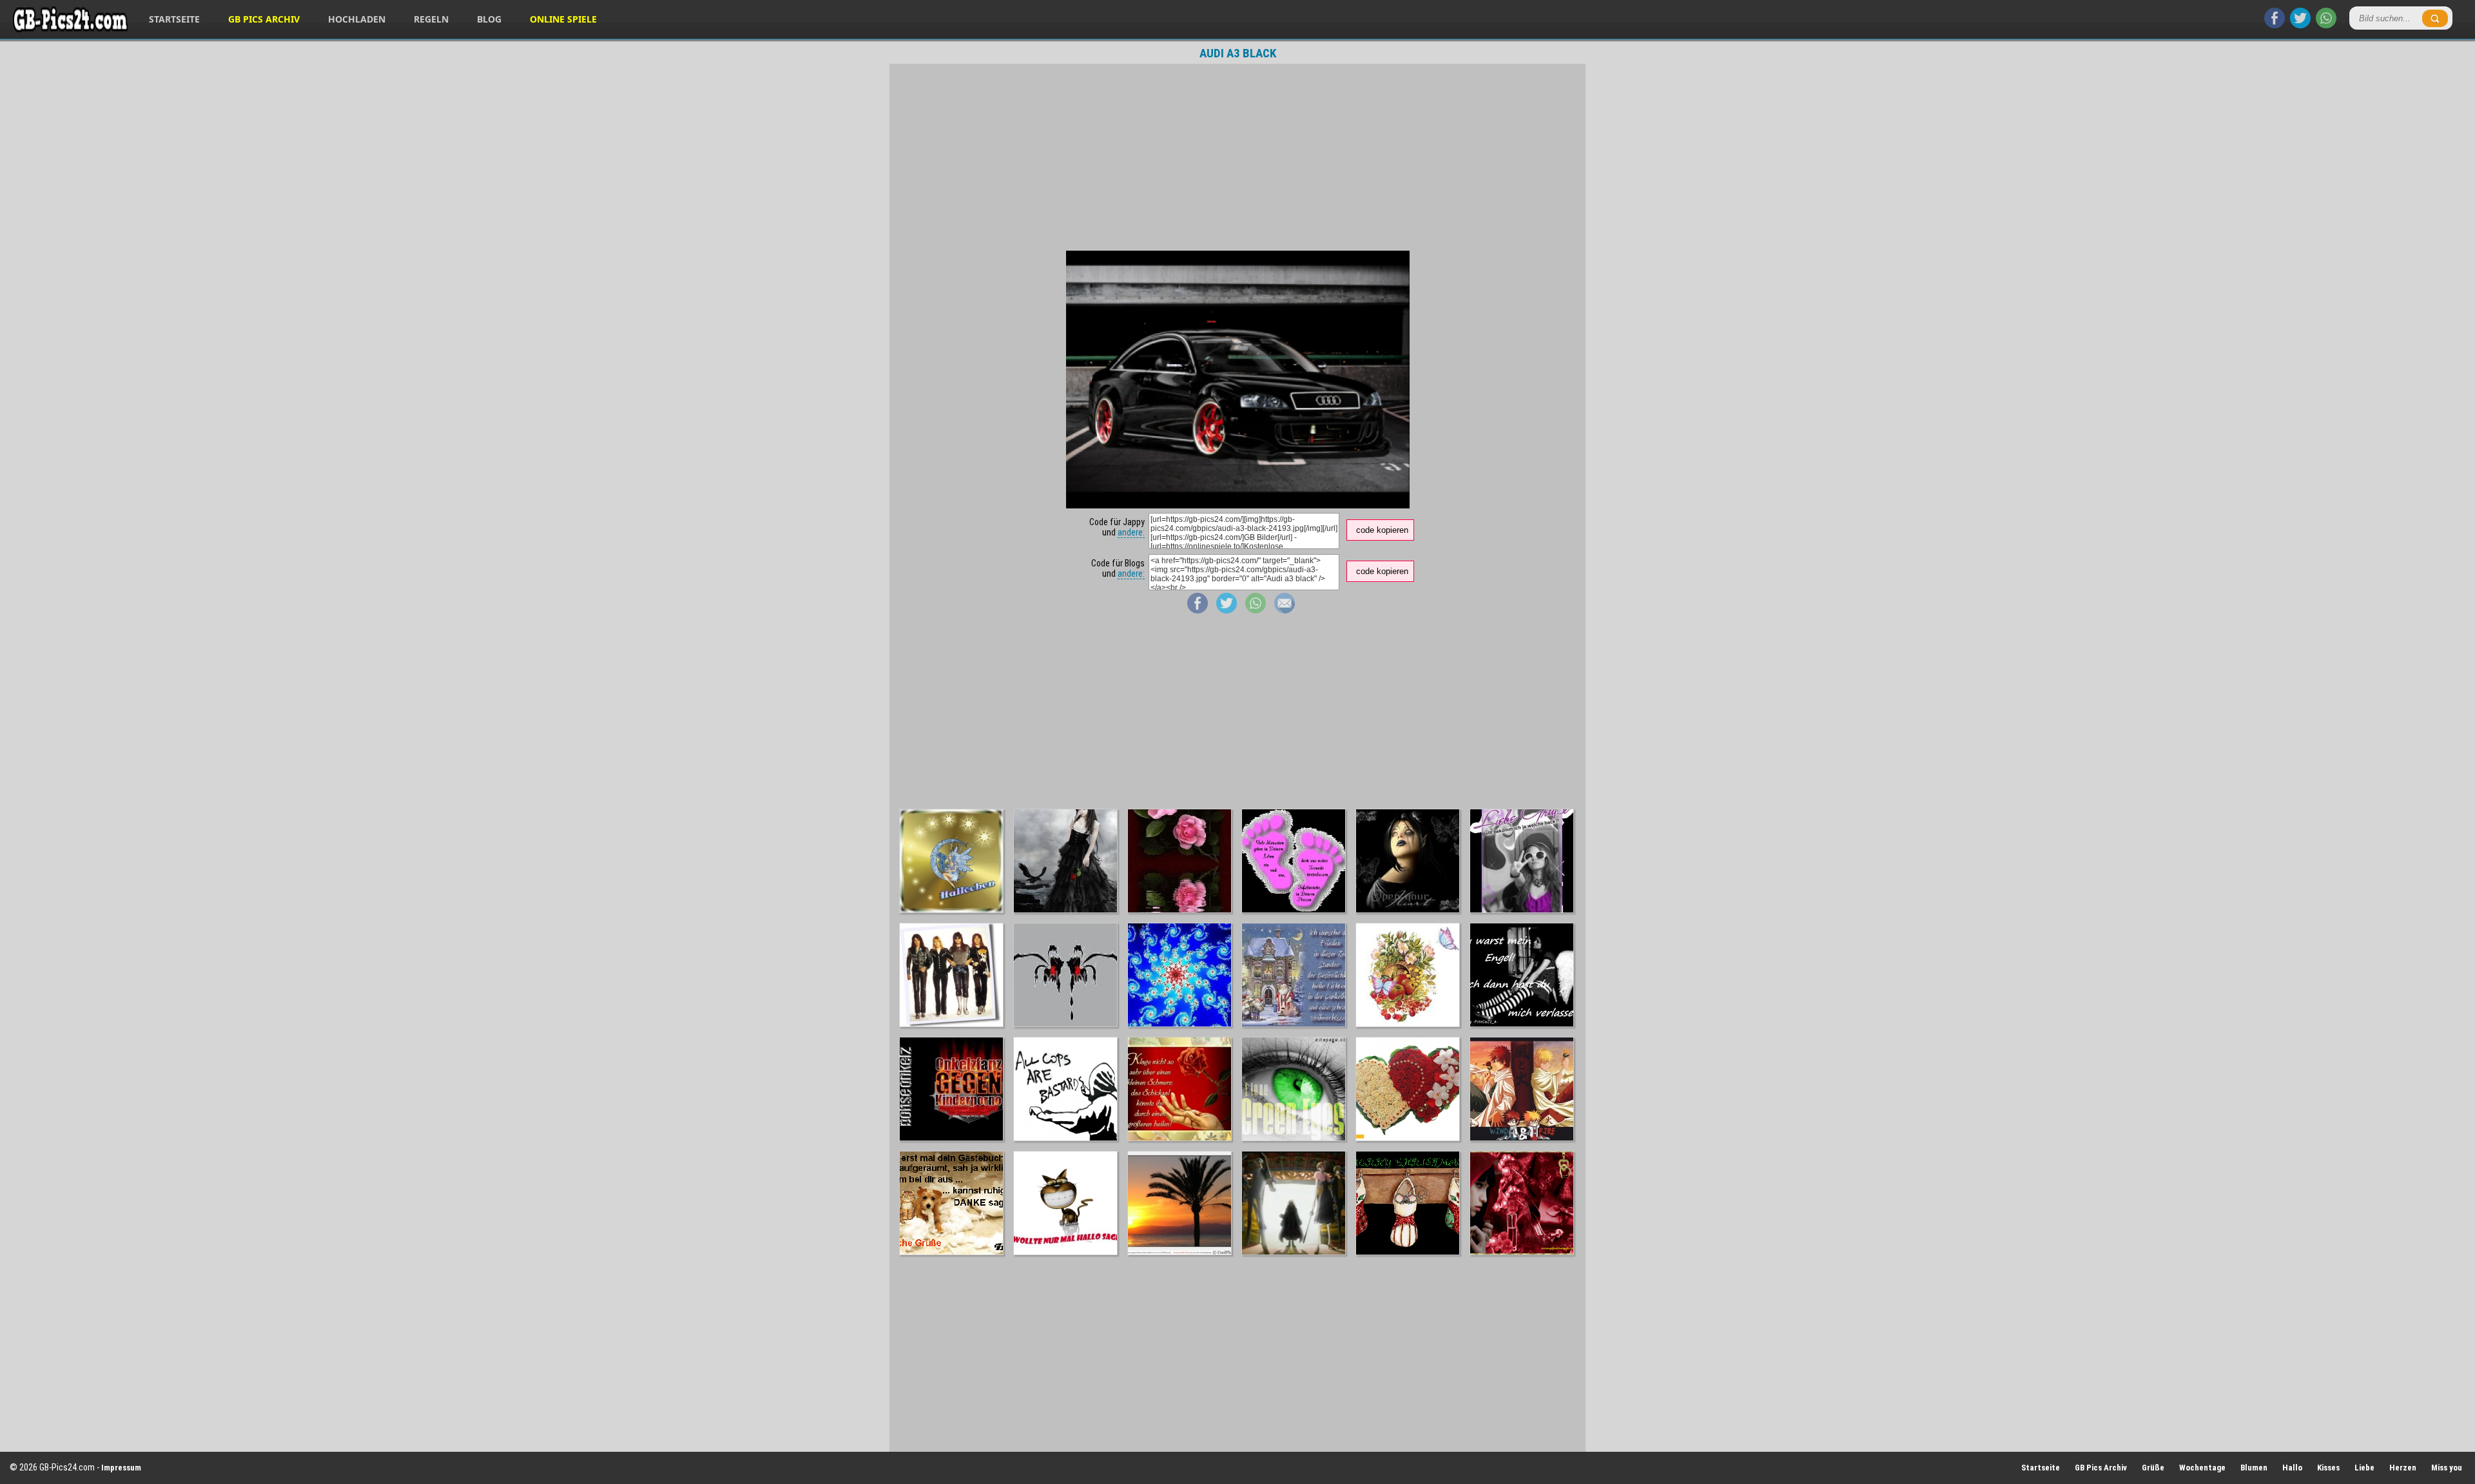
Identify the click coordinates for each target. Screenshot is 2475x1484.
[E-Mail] (1285, 610)
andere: (1131, 532)
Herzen (2403, 1468)
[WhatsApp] (2326, 25)
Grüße (2153, 1468)
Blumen (2254, 1468)
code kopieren (1382, 530)
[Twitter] (2300, 25)
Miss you (2447, 1468)
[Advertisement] (1237, 157)
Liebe (2364, 1468)
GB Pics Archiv (264, 19)
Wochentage (2202, 1468)
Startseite (174, 19)
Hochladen (357, 19)
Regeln (431, 19)
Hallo (2292, 1468)
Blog (489, 19)
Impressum (121, 1468)
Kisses (2328, 1468)
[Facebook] (2275, 25)
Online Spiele (563, 19)
